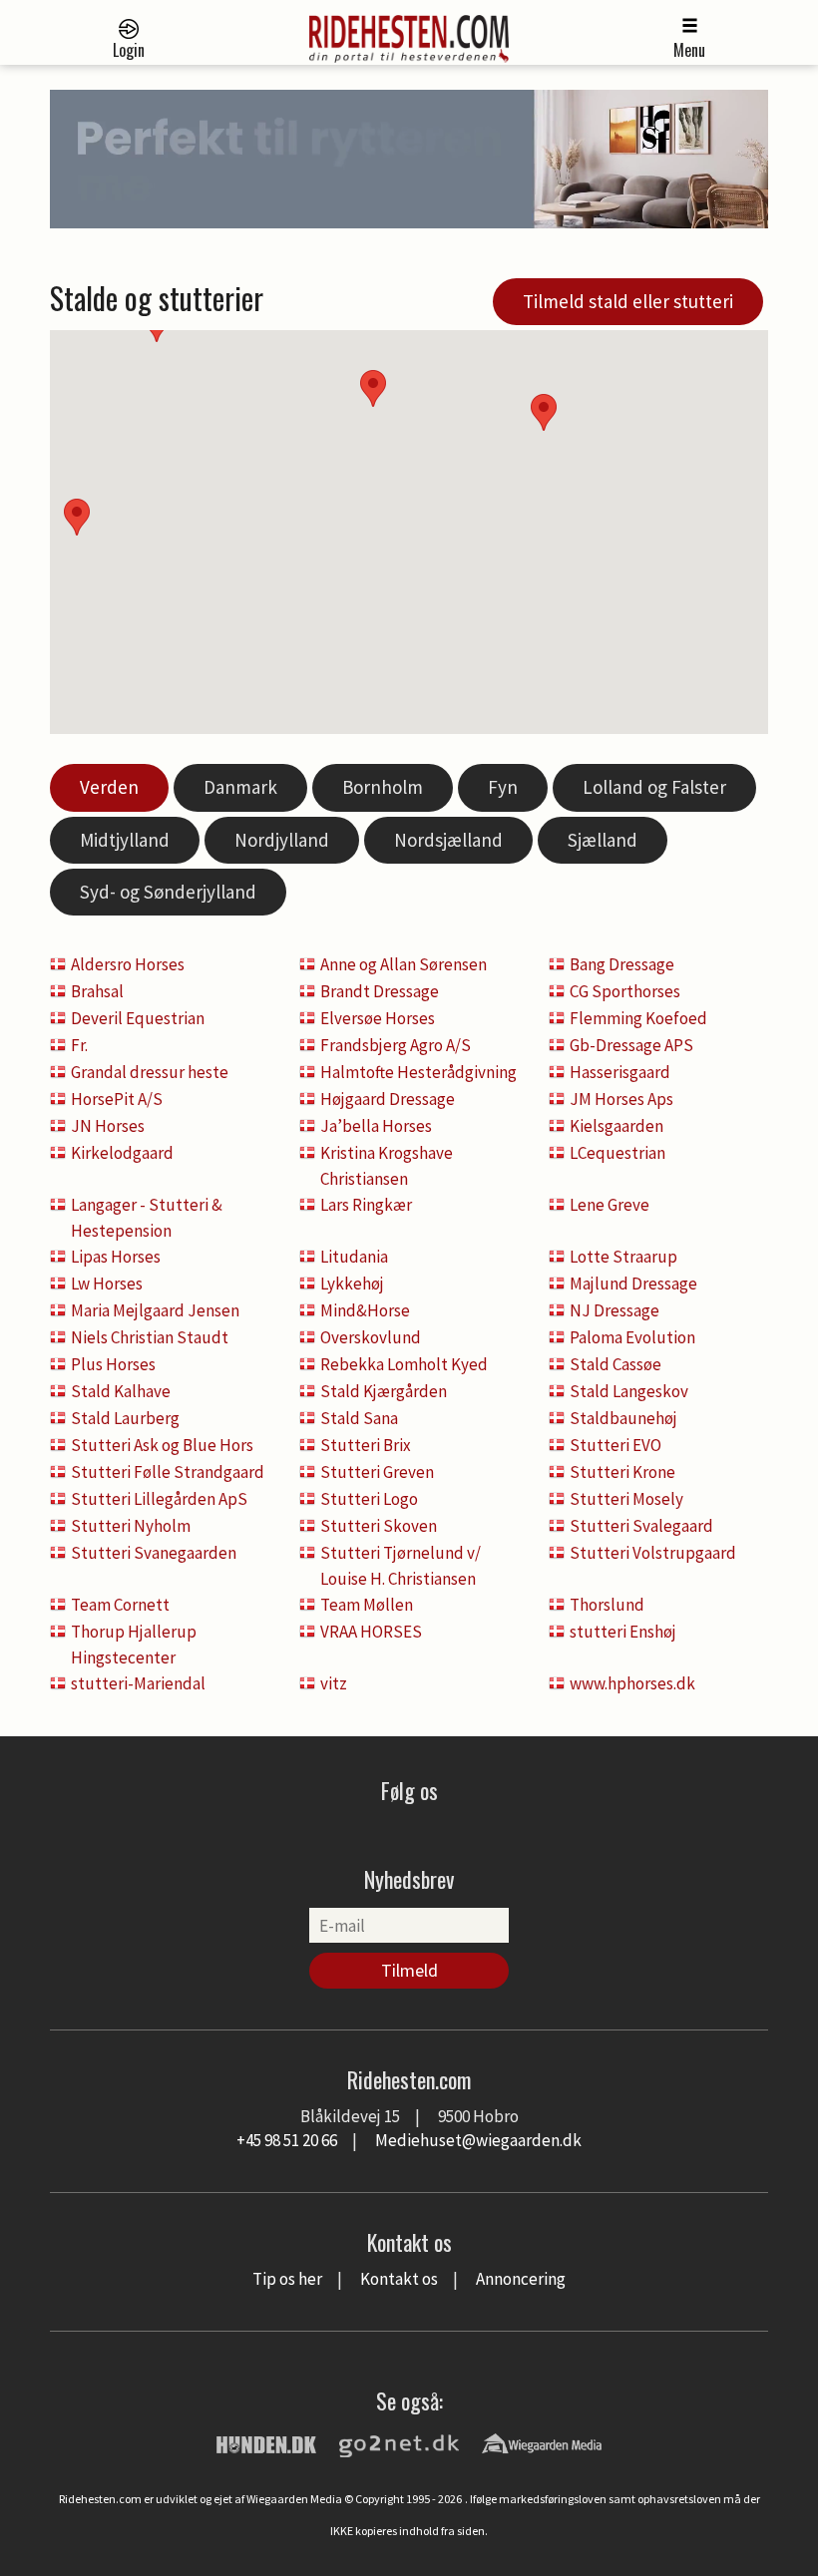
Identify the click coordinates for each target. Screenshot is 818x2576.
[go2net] (399, 2442)
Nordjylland (282, 840)
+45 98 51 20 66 (287, 2140)
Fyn (503, 787)
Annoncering (521, 2279)
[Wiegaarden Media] (542, 2442)
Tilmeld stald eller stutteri (628, 301)
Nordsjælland (448, 840)
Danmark (240, 787)
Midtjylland (125, 840)
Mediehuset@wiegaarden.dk (478, 2140)
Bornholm (383, 787)
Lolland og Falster (654, 787)
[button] (544, 412)
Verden (109, 787)
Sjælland (603, 840)
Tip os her (287, 2279)
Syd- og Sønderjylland (168, 892)
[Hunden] (266, 2442)
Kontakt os (399, 2279)
